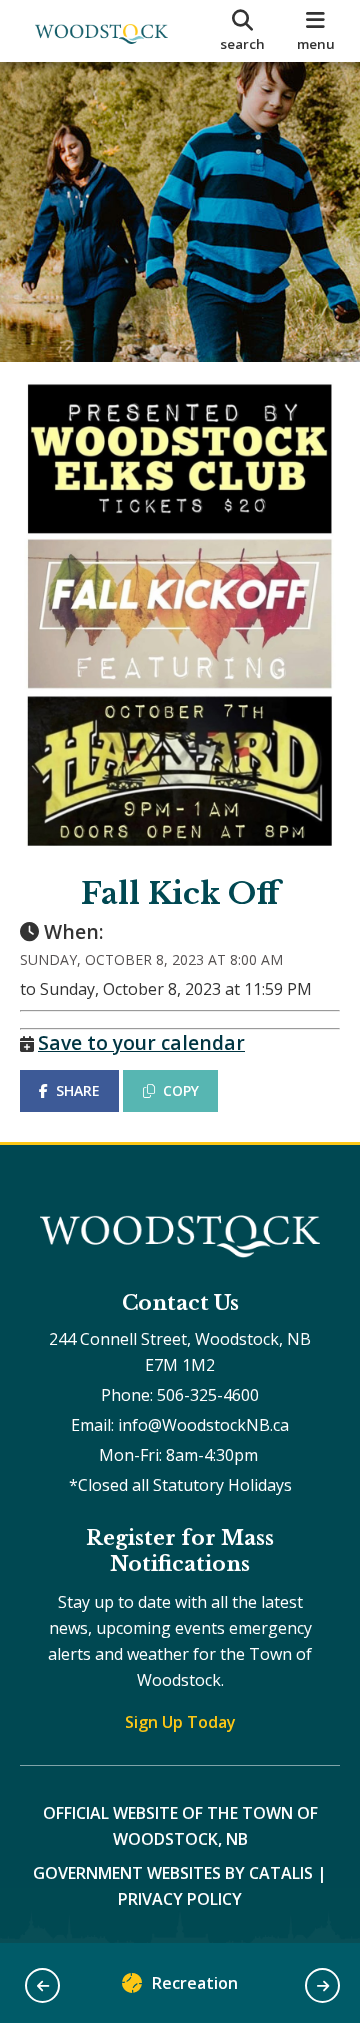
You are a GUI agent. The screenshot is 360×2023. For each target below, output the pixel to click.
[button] (42, 1985)
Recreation (195, 1983)
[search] (242, 31)
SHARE (78, 1090)
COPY (181, 1090)
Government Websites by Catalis (173, 1873)
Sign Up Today (180, 1722)
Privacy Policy (180, 1899)
